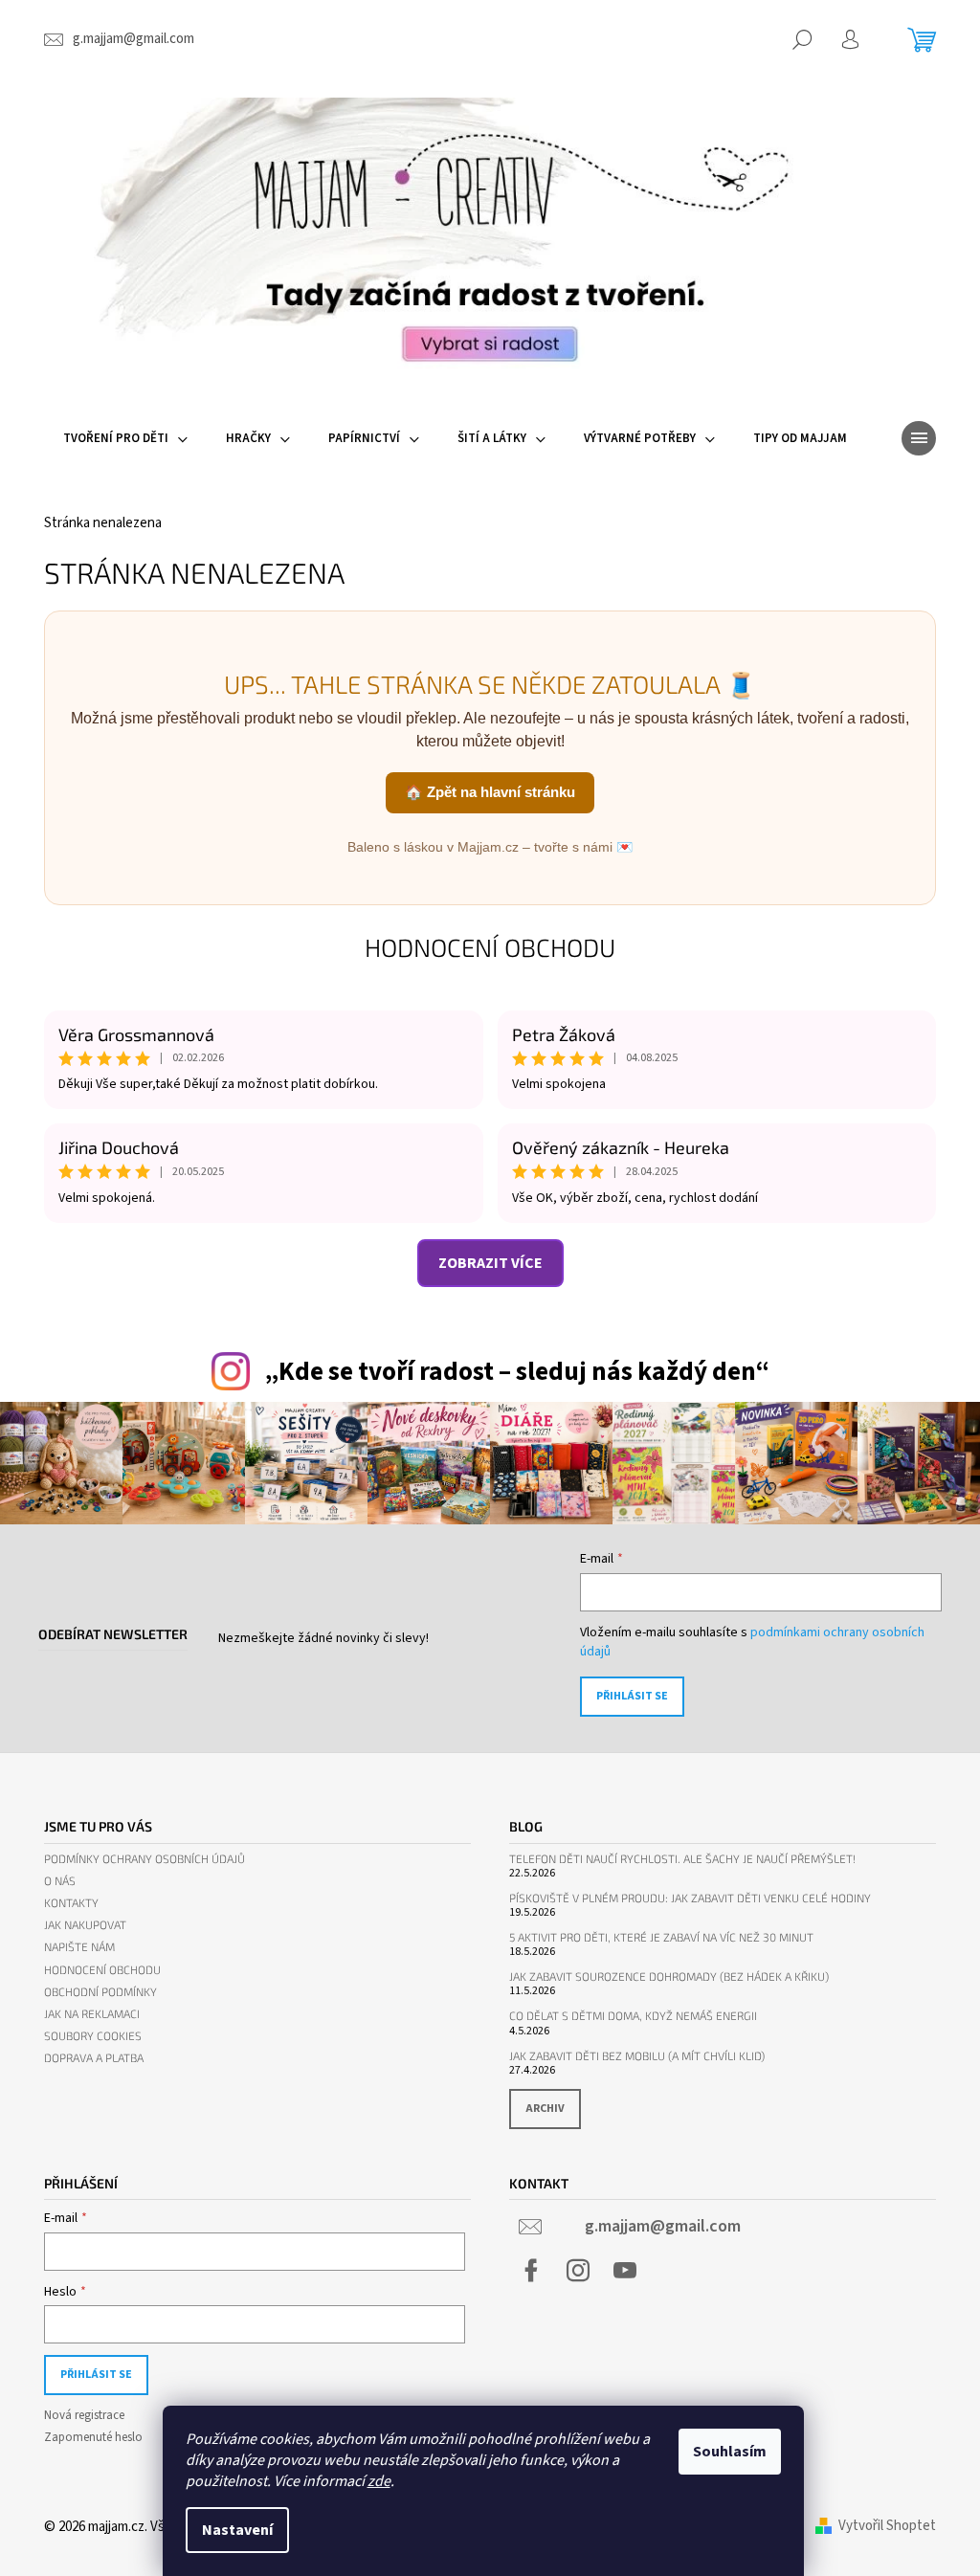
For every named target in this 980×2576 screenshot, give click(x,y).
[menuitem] (125, 438)
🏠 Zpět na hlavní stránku (490, 792)
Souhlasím (730, 2452)
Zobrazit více (490, 1263)
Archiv (545, 2109)
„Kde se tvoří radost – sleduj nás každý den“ (517, 1372)
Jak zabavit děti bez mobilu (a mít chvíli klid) (637, 2056)
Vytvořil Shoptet (887, 2526)
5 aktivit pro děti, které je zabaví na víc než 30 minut (661, 1937)
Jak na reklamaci (92, 2014)
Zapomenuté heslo (93, 2437)
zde (379, 2481)
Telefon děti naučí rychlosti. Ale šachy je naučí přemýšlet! (682, 1859)
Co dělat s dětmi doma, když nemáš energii (633, 2016)
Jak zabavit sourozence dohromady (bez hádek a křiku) (669, 1976)
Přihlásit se (632, 1696)
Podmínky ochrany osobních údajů (145, 1859)
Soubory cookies (93, 2036)
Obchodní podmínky (100, 1992)
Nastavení (237, 2530)
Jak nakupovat (85, 1925)
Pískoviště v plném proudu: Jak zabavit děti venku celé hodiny (690, 1898)
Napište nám (79, 1947)
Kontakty (71, 1903)
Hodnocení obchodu (490, 947)
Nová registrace (84, 2415)
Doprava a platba (94, 2058)
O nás (60, 1881)
